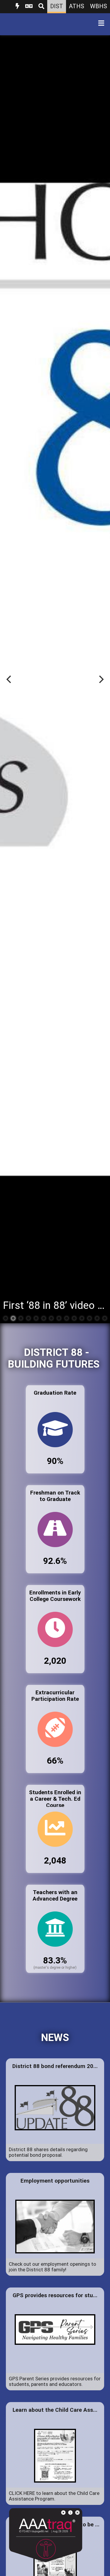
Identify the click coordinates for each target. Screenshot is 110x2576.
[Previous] (9, 679)
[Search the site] (41, 7)
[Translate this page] (29, 7)
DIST (57, 6)
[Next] (101, 679)
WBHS (99, 6)
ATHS (77, 6)
